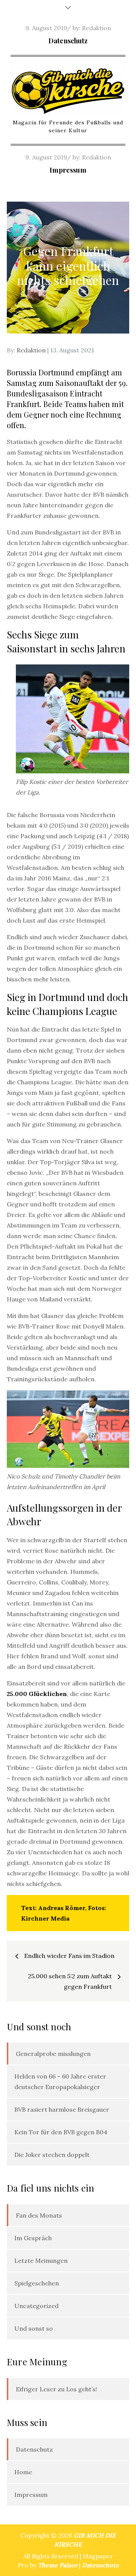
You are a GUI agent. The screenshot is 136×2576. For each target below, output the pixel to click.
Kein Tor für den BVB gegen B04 (61, 2132)
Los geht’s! (82, 2389)
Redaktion (97, 28)
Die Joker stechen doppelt (52, 2155)
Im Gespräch (33, 2238)
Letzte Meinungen (41, 2261)
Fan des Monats (39, 2215)
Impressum (68, 170)
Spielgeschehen (37, 2283)
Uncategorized (36, 2306)
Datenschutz (68, 41)
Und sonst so (34, 2328)
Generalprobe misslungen (53, 2054)
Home (23, 2472)
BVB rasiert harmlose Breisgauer (62, 2109)
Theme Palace (58, 2565)
